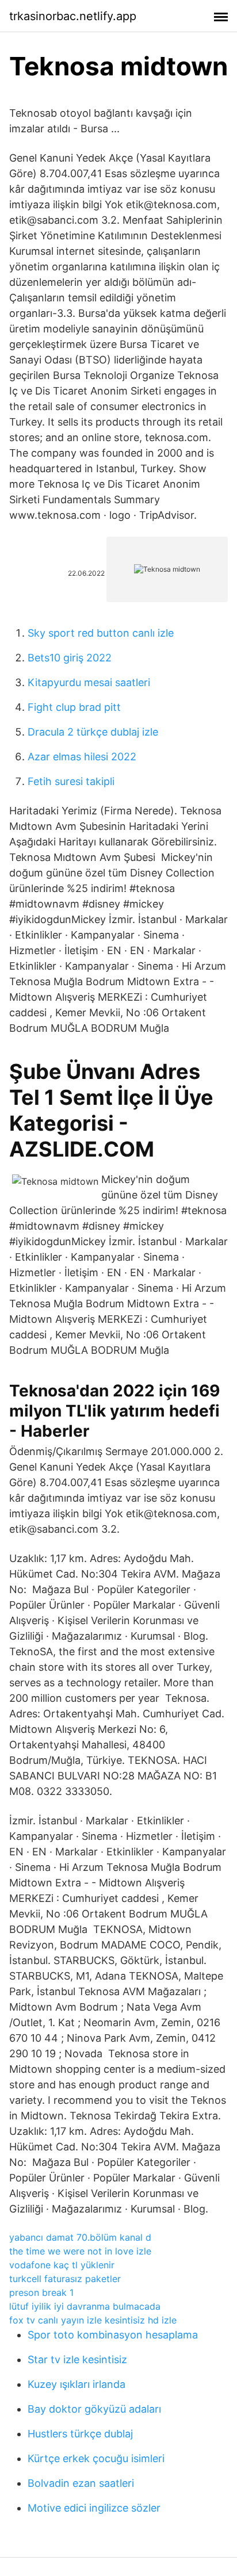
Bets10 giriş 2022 (70, 658)
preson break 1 (41, 2292)
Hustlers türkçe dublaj (80, 2434)
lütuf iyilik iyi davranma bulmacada (85, 2306)
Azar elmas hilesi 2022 (82, 757)
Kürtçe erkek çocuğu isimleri (96, 2458)
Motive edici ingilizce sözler (94, 2508)
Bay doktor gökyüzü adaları (94, 2409)
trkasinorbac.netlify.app (73, 16)
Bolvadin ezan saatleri (81, 2483)
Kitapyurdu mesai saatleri (89, 682)
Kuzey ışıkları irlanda (77, 2384)
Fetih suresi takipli (71, 781)
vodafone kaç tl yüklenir (62, 2265)
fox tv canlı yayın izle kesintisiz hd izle (93, 2320)
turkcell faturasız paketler (65, 2279)
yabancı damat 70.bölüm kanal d (80, 2237)
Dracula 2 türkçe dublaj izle (93, 732)
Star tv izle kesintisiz (77, 2359)
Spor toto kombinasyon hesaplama (113, 2335)
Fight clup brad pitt (74, 707)
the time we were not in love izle (80, 2251)
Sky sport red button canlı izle (101, 633)
